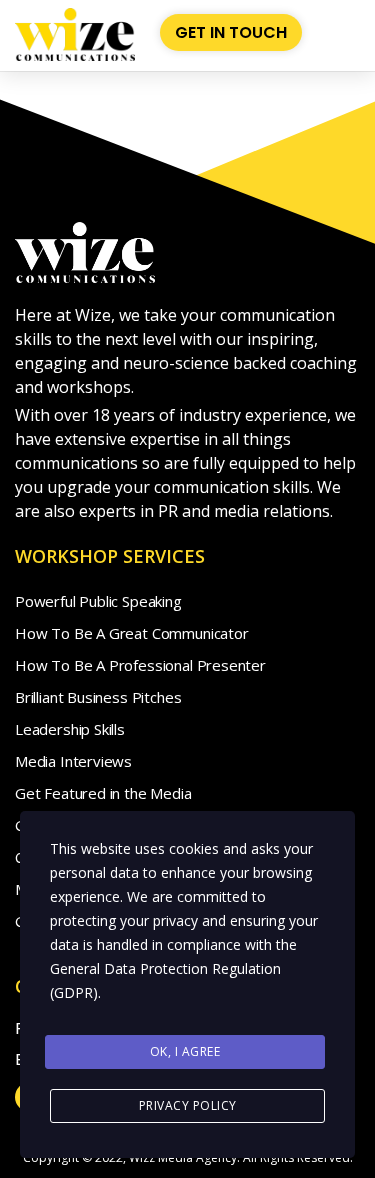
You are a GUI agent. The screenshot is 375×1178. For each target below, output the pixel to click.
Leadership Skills (70, 729)
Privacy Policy (188, 1105)
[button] (343, 32)
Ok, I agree (185, 1051)
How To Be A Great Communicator (132, 633)
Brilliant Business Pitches (98, 697)
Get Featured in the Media (103, 793)
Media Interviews (73, 761)
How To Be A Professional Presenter (140, 665)
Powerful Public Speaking (98, 601)
